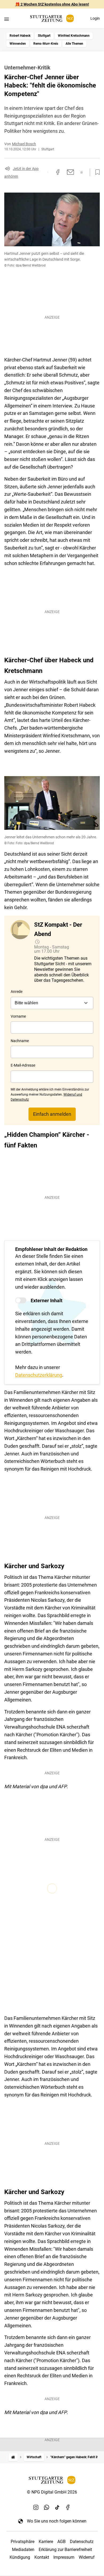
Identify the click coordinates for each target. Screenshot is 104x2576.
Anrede (17, 992)
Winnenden (18, 44)
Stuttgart (44, 36)
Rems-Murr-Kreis (46, 44)
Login (95, 18)
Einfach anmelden (52, 1114)
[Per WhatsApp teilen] (82, 172)
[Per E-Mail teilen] (71, 172)
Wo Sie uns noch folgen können (57, 2521)
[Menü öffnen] (7, 19)
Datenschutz (82, 2542)
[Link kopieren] (48, 172)
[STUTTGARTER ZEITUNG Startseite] (52, 18)
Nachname (20, 1041)
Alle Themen (74, 44)
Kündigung (20, 2557)
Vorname (18, 1016)
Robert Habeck (20, 36)
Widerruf (87, 2557)
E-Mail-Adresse (23, 1065)
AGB (61, 2542)
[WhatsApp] (47, 2507)
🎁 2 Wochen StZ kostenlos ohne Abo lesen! (52, 4)
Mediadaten (23, 2550)
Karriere (46, 2542)
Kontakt (42, 2557)
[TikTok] (57, 2507)
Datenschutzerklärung (39, 1375)
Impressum (64, 2557)
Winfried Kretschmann (74, 36)
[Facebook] (68, 2507)
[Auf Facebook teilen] (58, 172)
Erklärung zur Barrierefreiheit (65, 2550)
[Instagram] (36, 2507)
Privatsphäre (23, 2542)
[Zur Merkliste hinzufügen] (96, 172)
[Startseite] (13, 2457)
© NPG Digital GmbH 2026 (52, 2492)
